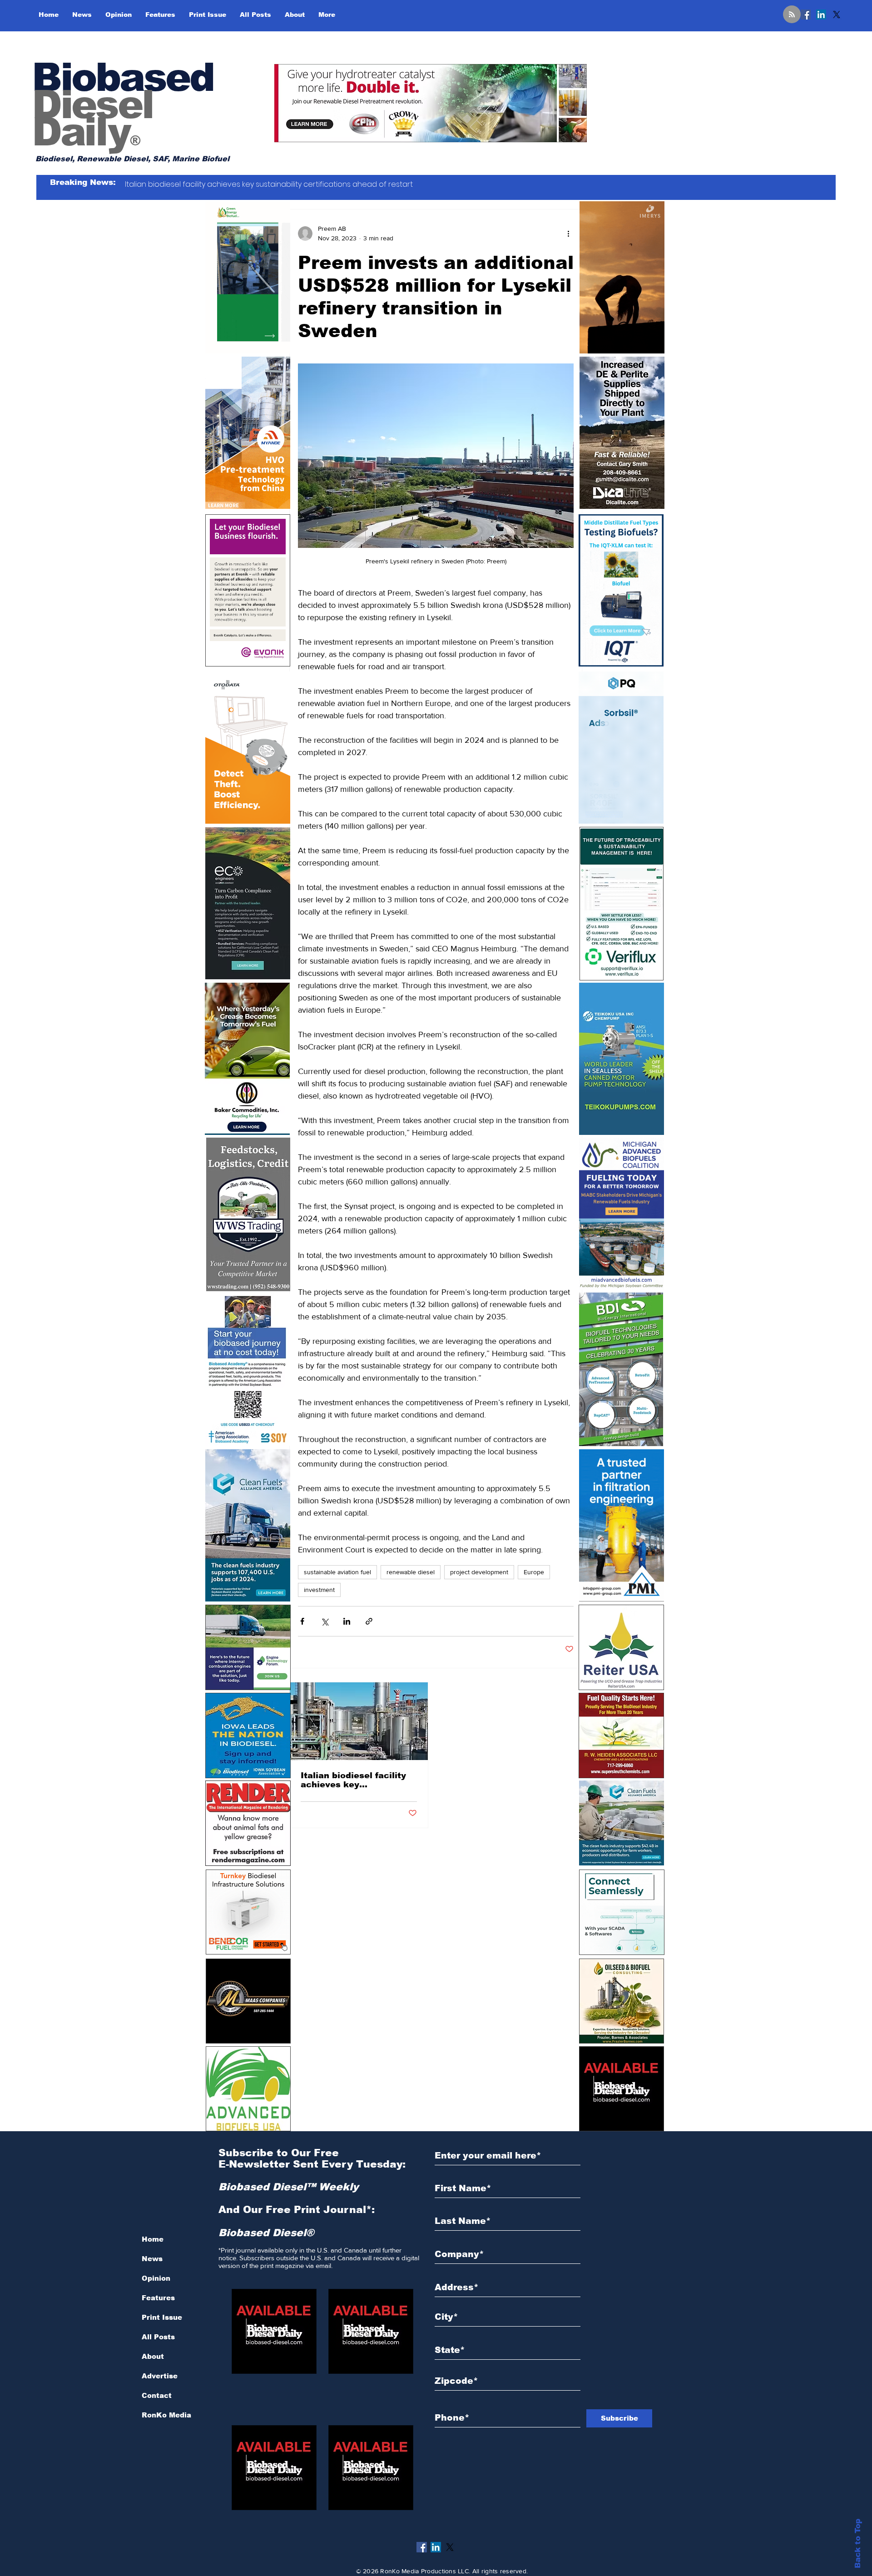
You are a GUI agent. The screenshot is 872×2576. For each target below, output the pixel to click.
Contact (157, 2395)
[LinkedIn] (821, 15)
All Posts (158, 2337)
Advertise (160, 2376)
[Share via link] (369, 1621)
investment (319, 1590)
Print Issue (162, 2317)
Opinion (156, 2278)
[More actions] (568, 234)
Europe (534, 1572)
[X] (837, 15)
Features (158, 2298)
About (153, 2356)
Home (153, 2239)
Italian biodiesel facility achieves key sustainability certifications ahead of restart (353, 1780)
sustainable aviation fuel (337, 1572)
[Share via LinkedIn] (347, 1621)
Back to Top (858, 2544)
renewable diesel (411, 1572)
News (152, 2259)
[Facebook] (806, 15)
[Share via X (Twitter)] (325, 1621)
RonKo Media (166, 2415)
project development (479, 1572)
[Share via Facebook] (302, 1621)
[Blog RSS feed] (792, 15)
